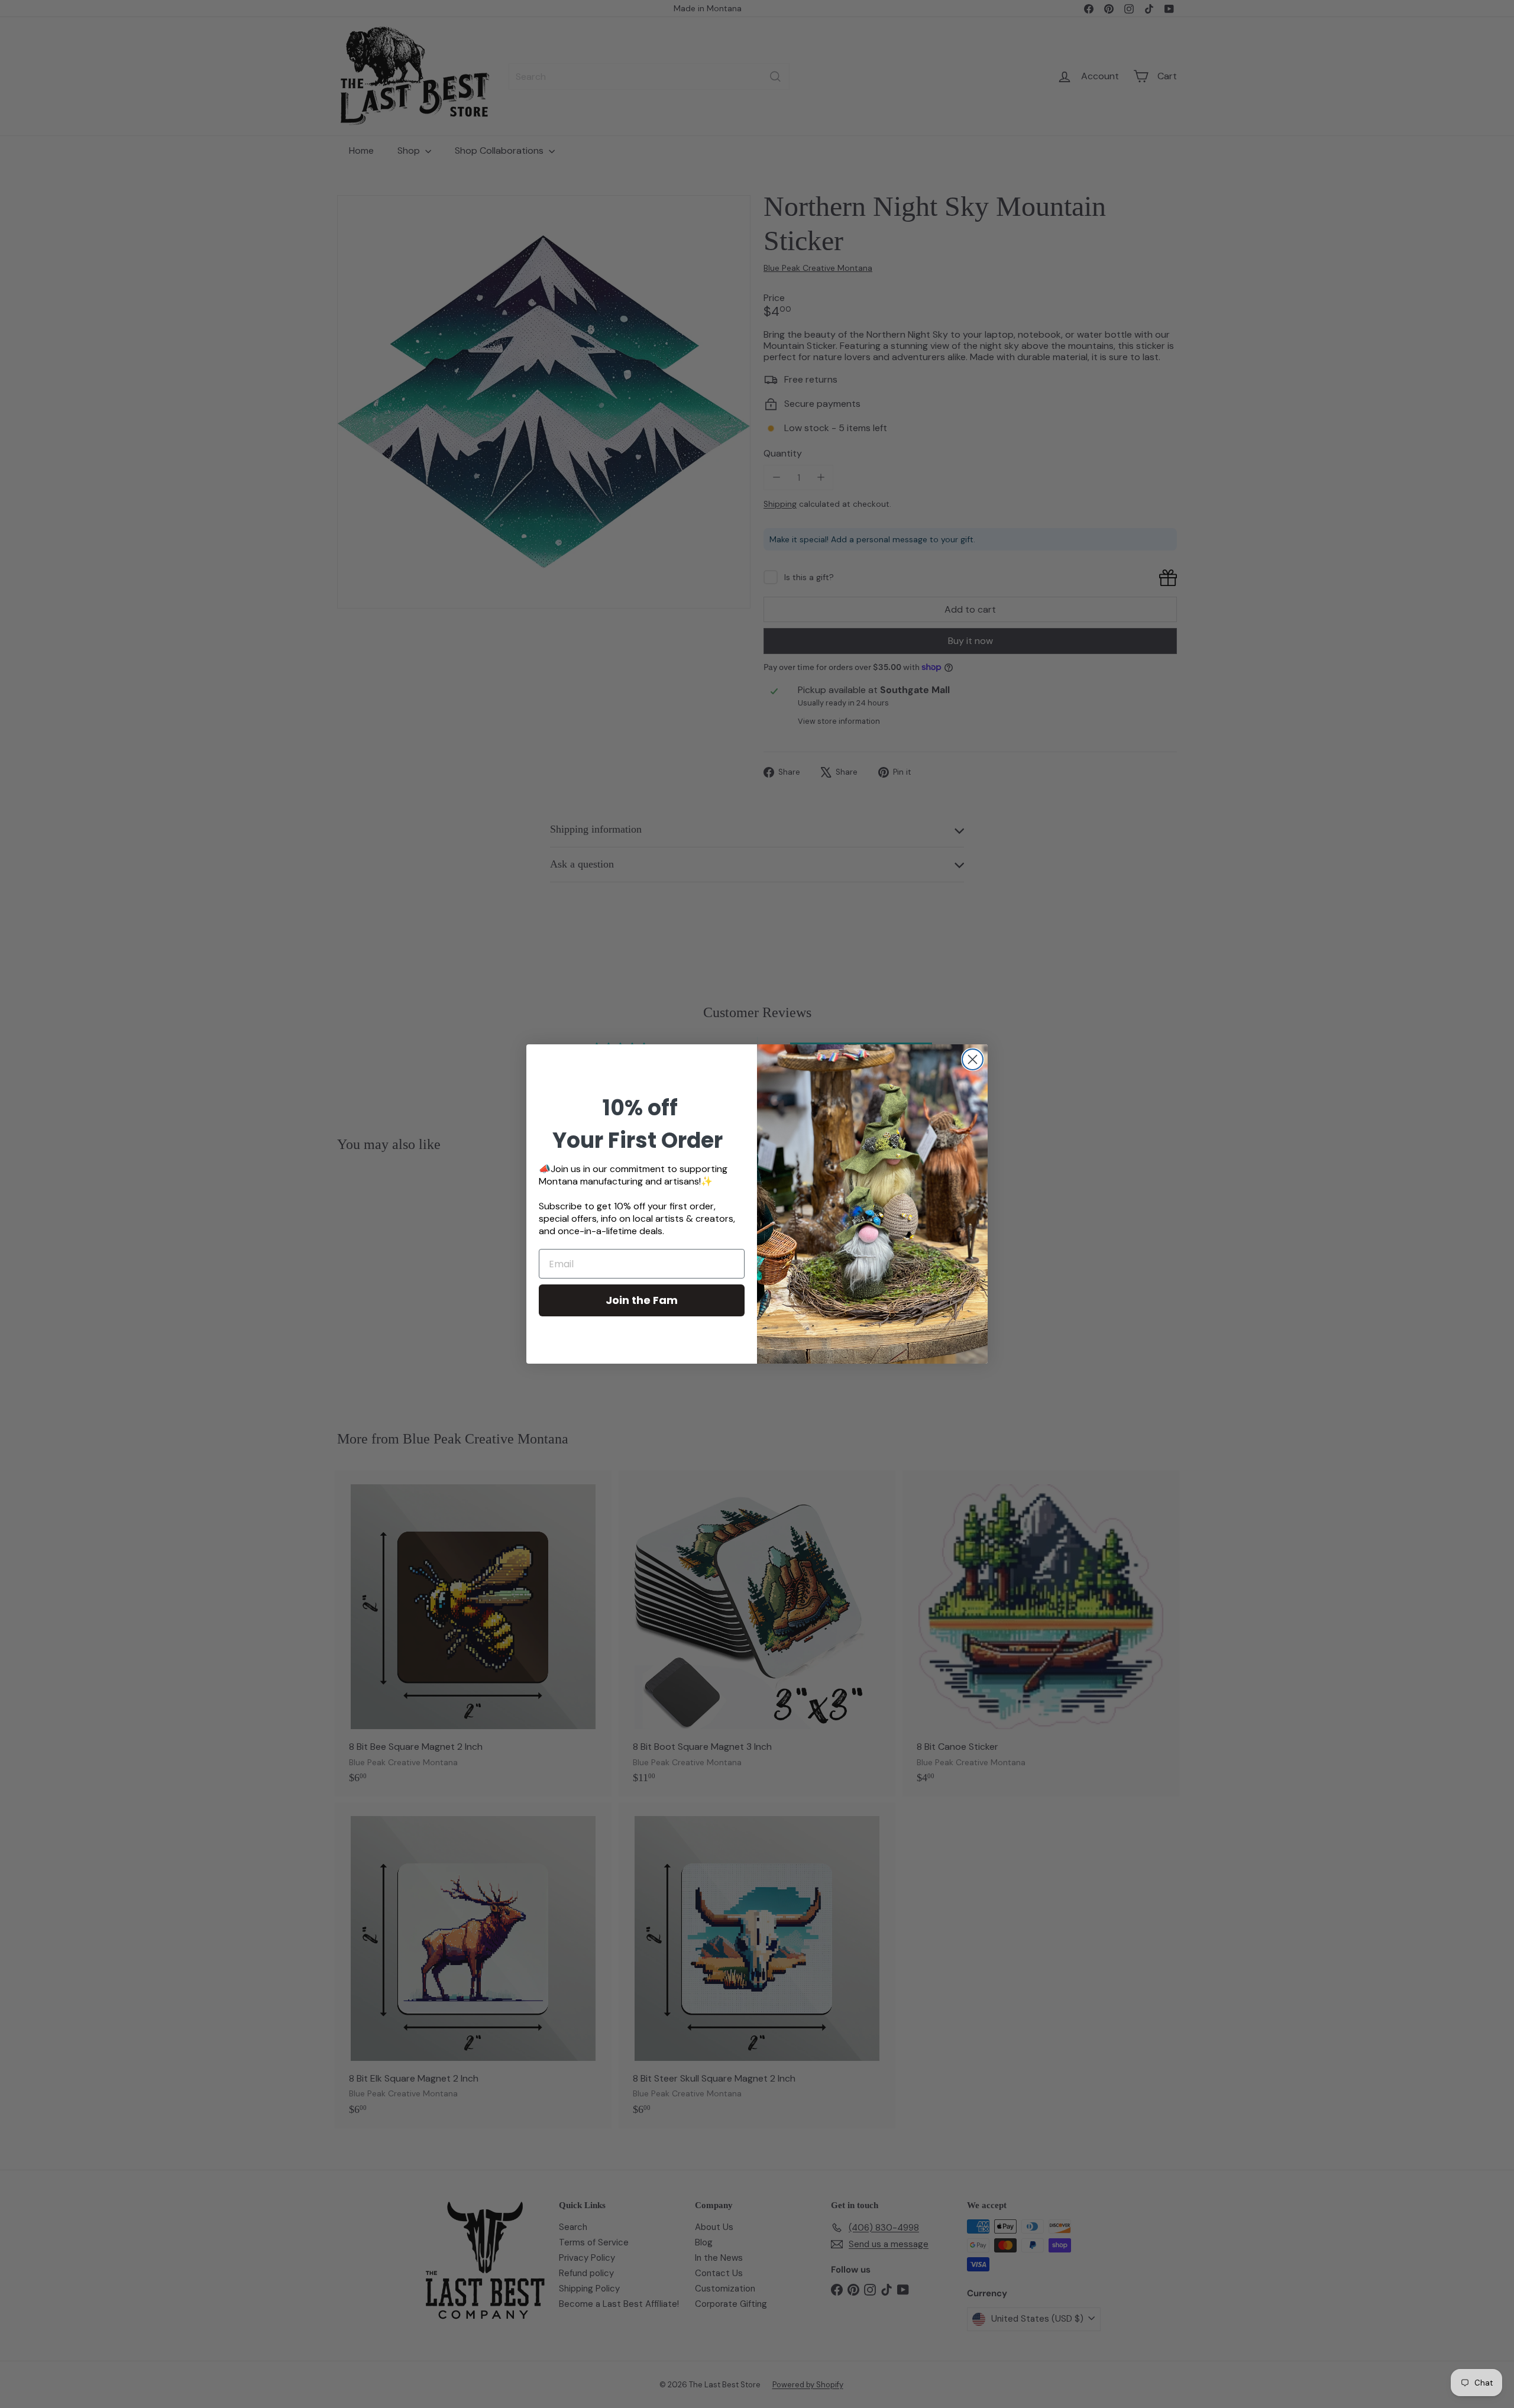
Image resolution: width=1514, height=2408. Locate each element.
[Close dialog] (973, 1059)
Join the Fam (642, 1300)
